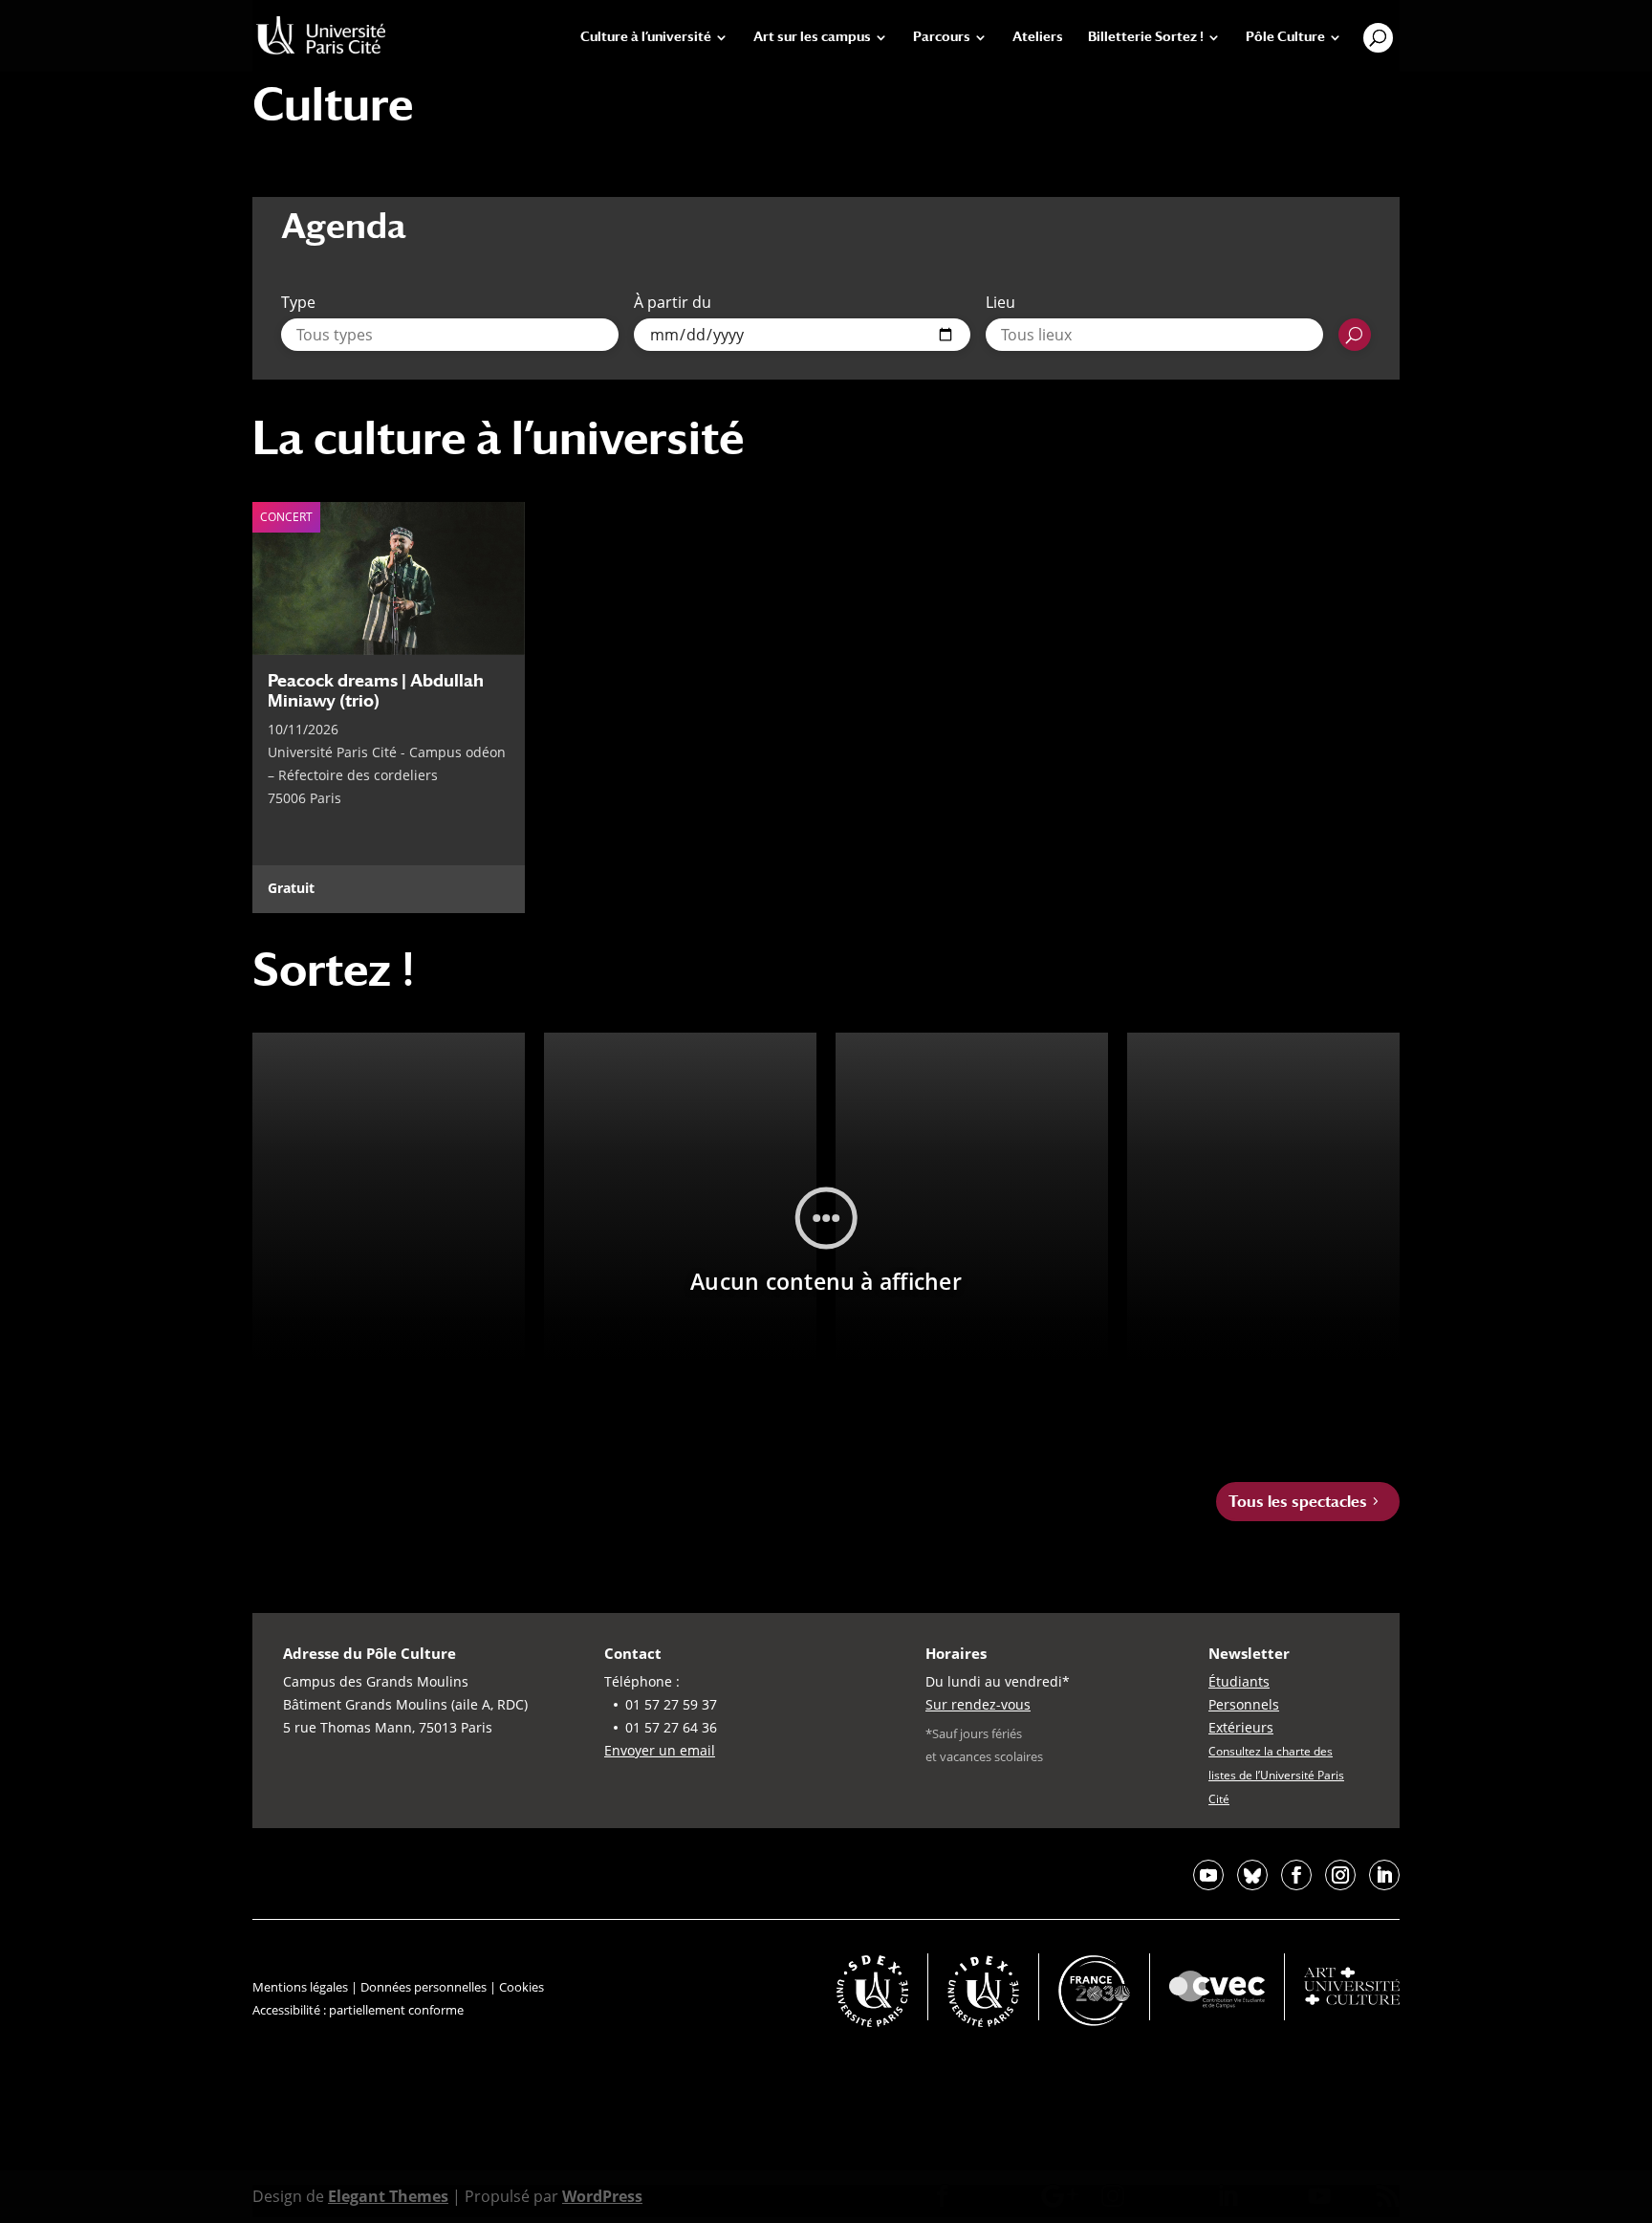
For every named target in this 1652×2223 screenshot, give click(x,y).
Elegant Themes (388, 2196)
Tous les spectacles (1298, 1502)
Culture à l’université (646, 37)
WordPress (602, 2196)
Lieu (1000, 302)
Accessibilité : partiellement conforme (358, 2010)
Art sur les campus (812, 37)
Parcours (942, 37)
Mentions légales (300, 1987)
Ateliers (1038, 37)
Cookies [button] (522, 1987)
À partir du (673, 302)
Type (298, 302)
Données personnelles (424, 1987)
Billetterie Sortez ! (1146, 37)
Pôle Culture (1285, 37)
